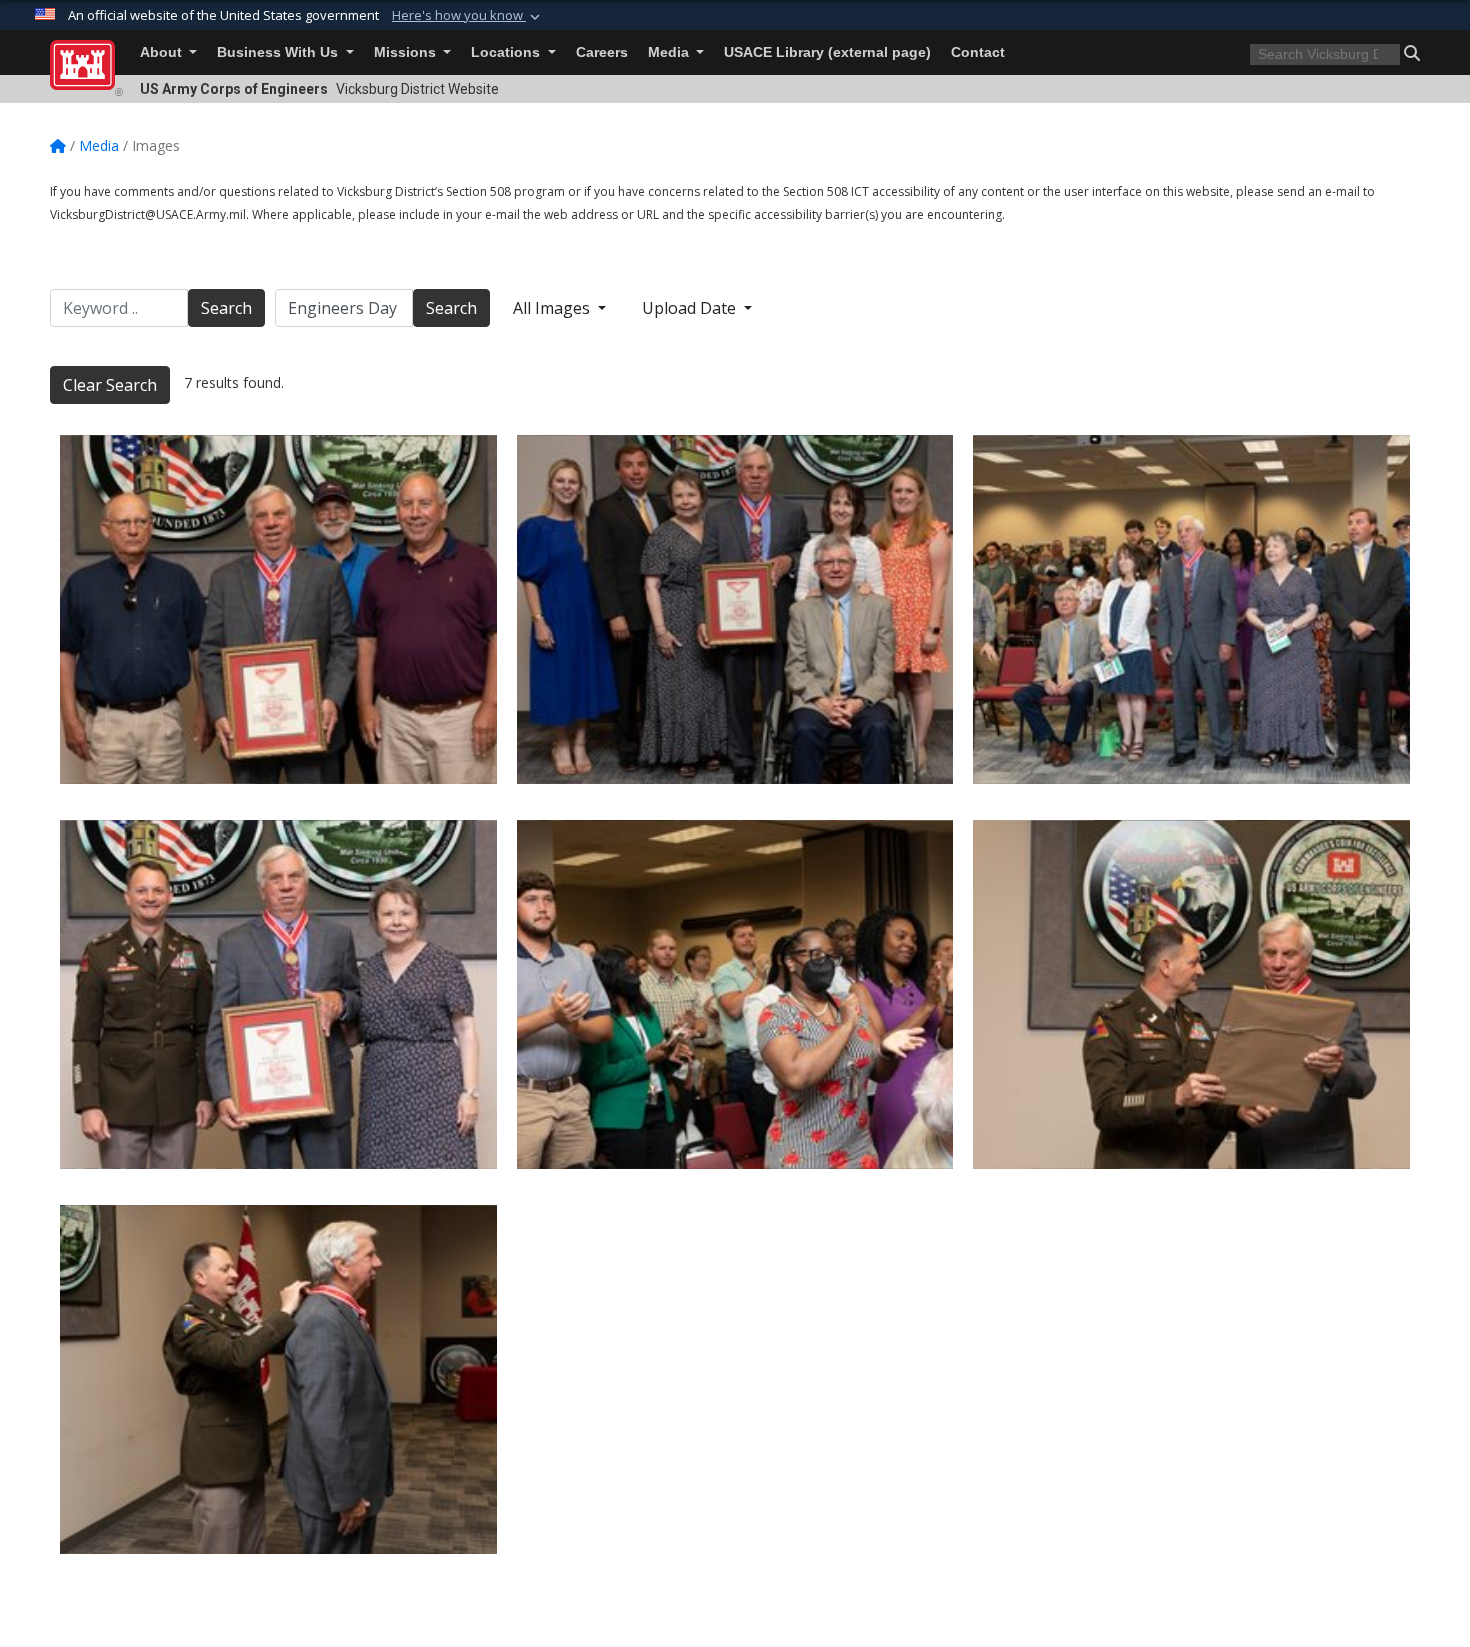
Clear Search (110, 385)
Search (226, 308)
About (163, 52)
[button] (468, 16)
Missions (407, 52)
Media (670, 52)
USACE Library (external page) (827, 52)
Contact (978, 52)
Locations (507, 52)
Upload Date (691, 308)
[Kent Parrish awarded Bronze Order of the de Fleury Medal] (278, 609)
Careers (602, 52)
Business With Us (279, 52)
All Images (553, 308)
